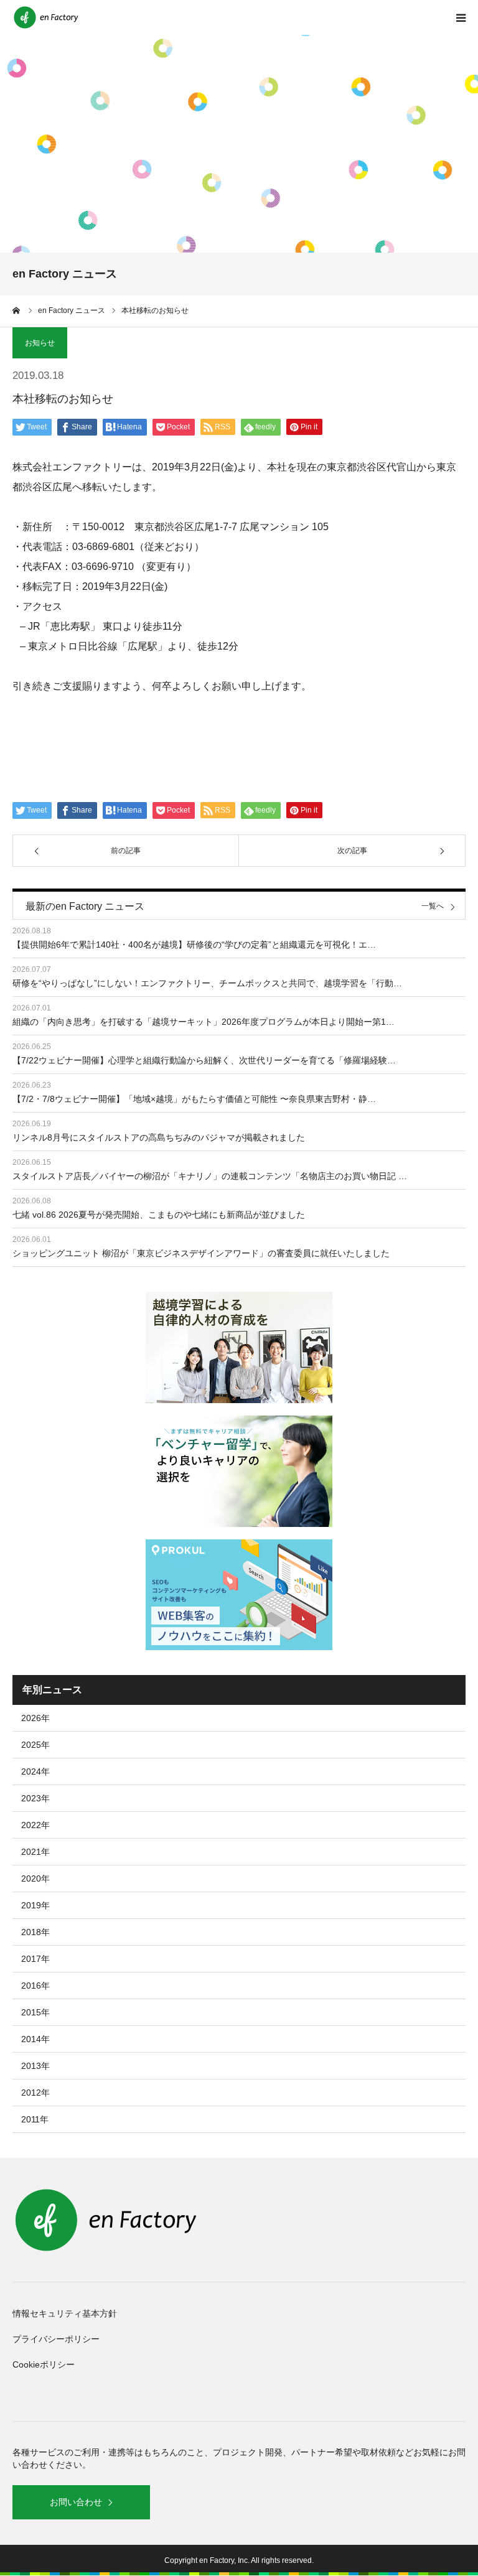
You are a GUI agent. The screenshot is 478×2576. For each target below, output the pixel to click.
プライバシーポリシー (56, 2339)
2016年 (35, 1986)
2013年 (35, 2066)
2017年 (35, 1959)
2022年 (35, 1825)
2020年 (35, 1878)
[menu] (461, 17)
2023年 (35, 1798)
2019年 (35, 1905)
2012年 (35, 2093)
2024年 (35, 1771)
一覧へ (433, 906)
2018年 (35, 1932)
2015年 (35, 2012)
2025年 (35, 1745)
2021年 (35, 1852)
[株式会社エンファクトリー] (47, 17)
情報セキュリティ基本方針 (65, 2313)
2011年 (35, 2119)
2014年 (35, 2039)
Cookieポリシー (44, 2364)
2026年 (35, 1718)
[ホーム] (17, 310)
